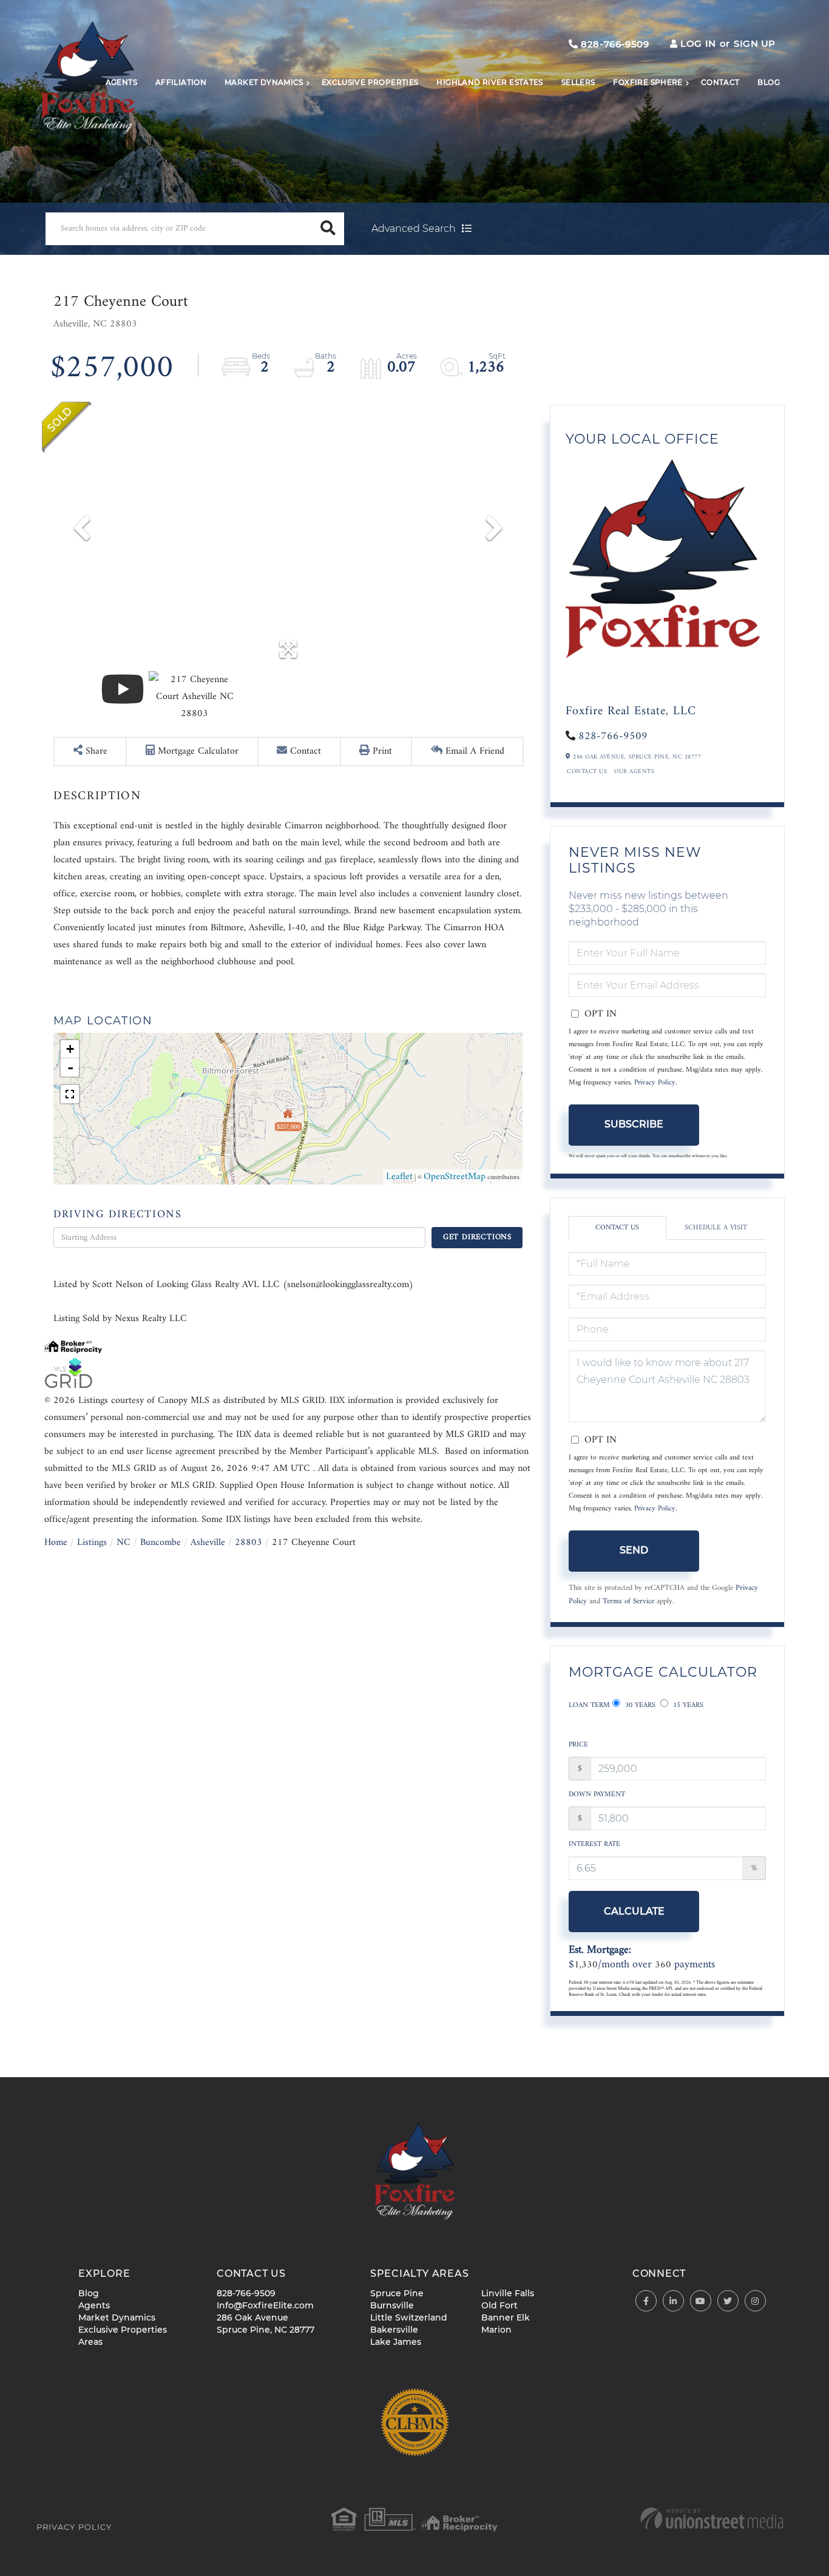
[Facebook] (646, 2301)
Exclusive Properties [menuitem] (370, 82)
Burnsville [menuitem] (392, 2305)
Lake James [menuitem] (396, 2342)
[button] (328, 229)
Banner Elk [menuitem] (506, 2317)
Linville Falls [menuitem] (508, 2293)
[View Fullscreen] (70, 1094)
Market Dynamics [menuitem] (264, 82)
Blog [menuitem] (769, 82)
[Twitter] (728, 2301)
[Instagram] (755, 2301)
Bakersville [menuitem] (394, 2330)
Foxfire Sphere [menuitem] (648, 82)
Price (578, 1745)
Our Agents (634, 772)
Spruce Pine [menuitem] (397, 2293)
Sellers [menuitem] (578, 82)
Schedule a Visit (716, 1228)
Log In (698, 43)
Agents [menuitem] (121, 82)
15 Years (687, 1706)
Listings (92, 1543)
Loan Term (589, 1706)
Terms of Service (628, 1601)
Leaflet (399, 1177)
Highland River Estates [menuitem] (489, 82)
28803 (249, 1543)
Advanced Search (414, 228)
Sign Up (755, 43)
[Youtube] (701, 2301)
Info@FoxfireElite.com (265, 2305)
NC (124, 1543)
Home (56, 1543)
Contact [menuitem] (720, 82)
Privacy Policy (655, 1083)
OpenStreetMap (455, 1177)
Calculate (634, 1911)
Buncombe (161, 1543)
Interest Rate (594, 1844)
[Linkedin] (673, 2301)
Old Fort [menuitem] (499, 2305)
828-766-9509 (614, 44)
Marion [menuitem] (496, 2330)
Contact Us (587, 772)
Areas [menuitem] (90, 2342)
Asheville (208, 1543)
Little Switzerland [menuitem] (409, 2317)
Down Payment (597, 1795)
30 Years (639, 1706)
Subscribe (634, 1124)
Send (634, 1550)
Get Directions (477, 1237)
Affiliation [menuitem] (181, 82)
